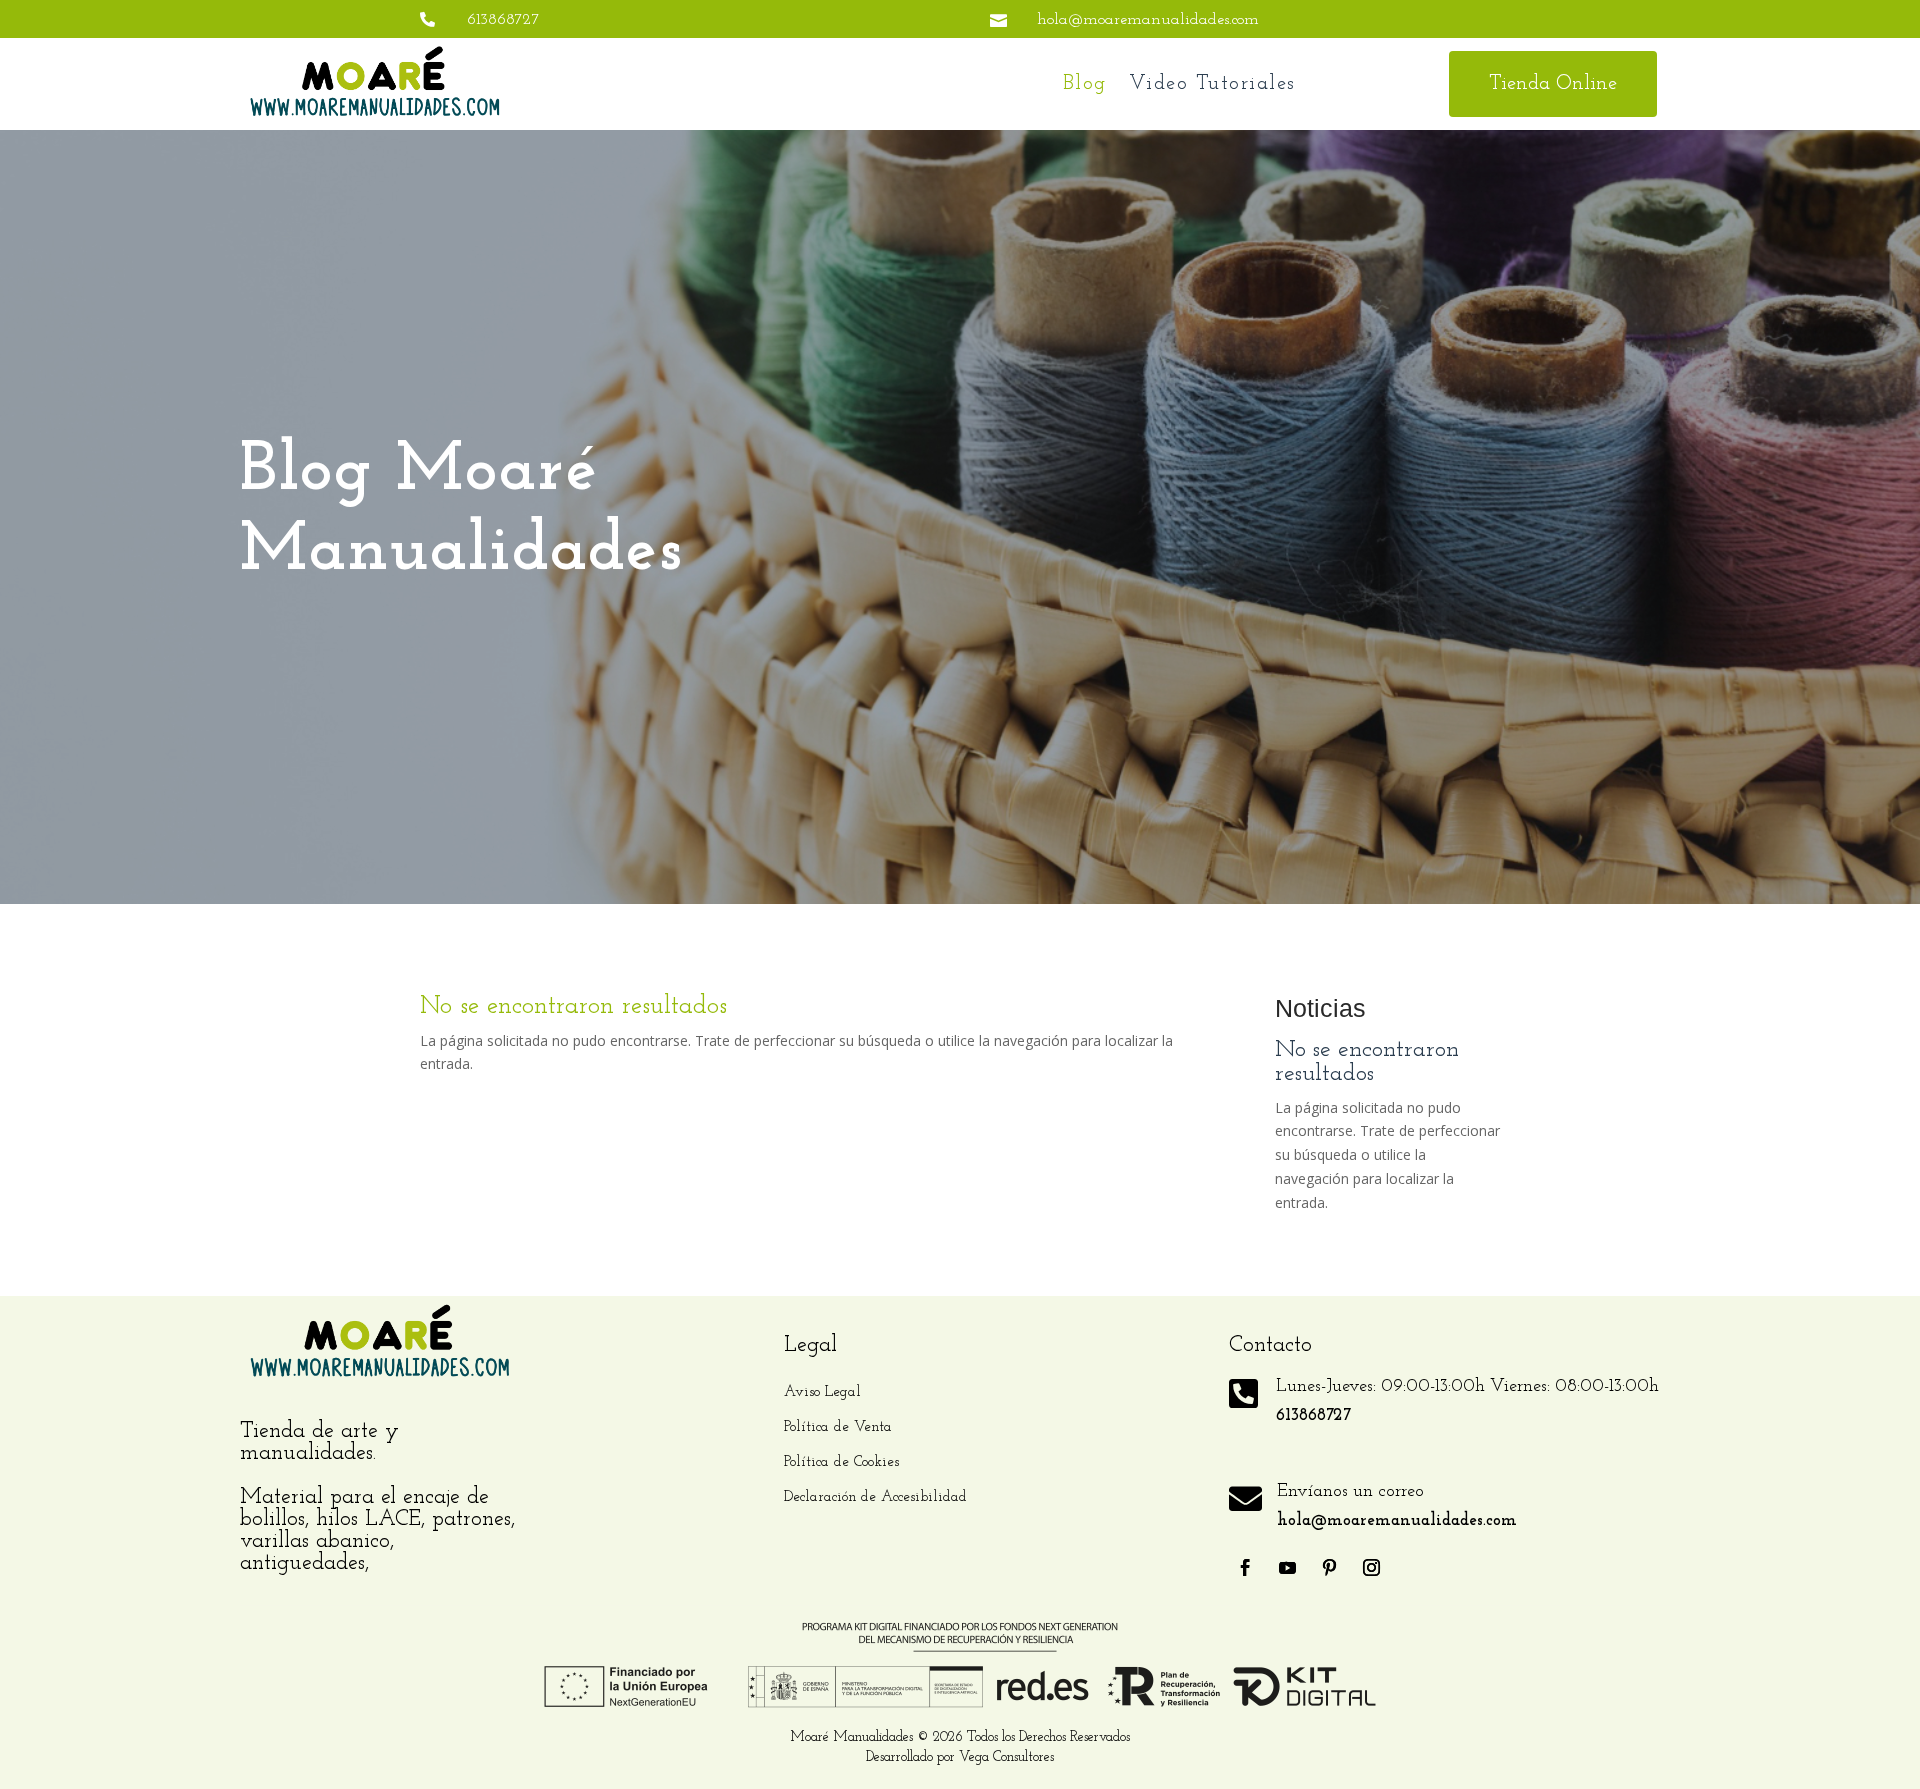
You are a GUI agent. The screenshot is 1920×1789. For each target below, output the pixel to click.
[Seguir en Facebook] (1246, 1568)
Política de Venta (838, 1427)
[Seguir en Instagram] (1372, 1568)
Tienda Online (1553, 84)
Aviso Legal (822, 1392)
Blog (1085, 84)
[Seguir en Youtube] (1288, 1568)
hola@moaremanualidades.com (1148, 20)
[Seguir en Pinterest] (1330, 1568)
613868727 (503, 20)
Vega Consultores (1006, 1757)
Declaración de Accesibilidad (875, 1497)
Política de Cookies (841, 1462)
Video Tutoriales (1212, 84)
